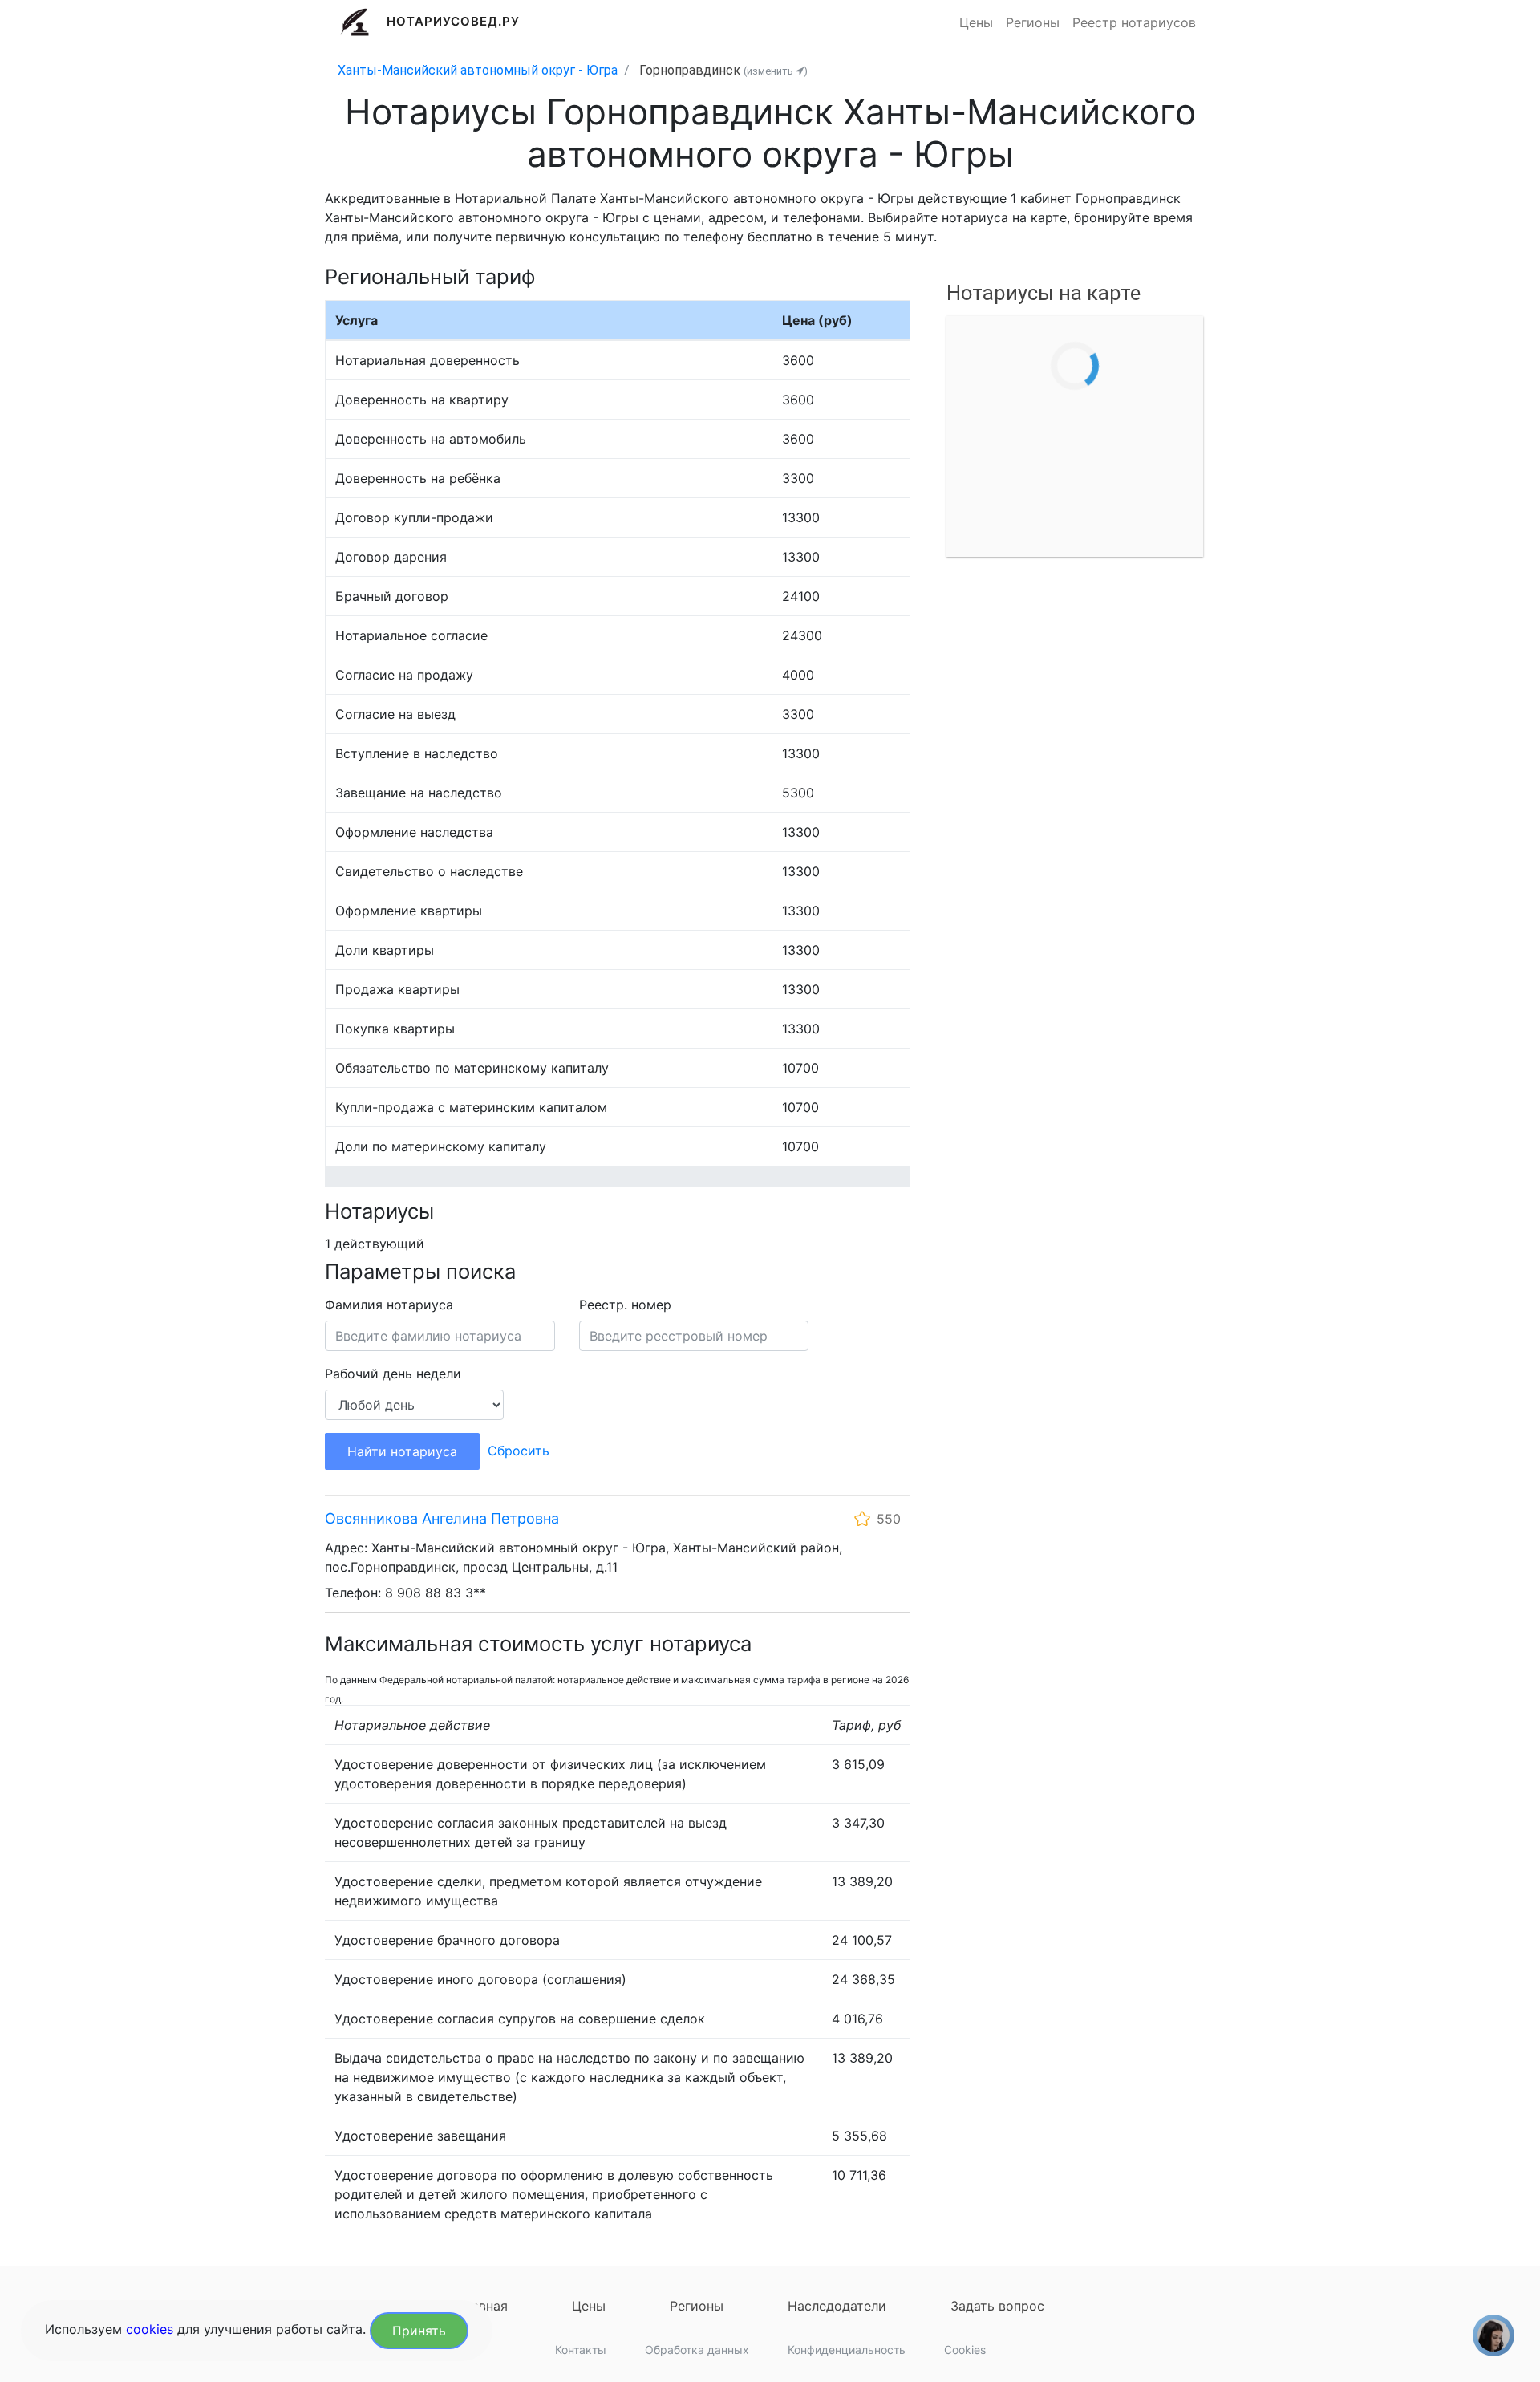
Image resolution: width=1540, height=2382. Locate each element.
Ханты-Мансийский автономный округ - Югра (478, 70)
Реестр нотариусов (1134, 22)
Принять (419, 2331)
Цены (976, 22)
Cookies (965, 2350)
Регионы (1033, 22)
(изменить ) (776, 71)
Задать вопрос (997, 2306)
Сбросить (519, 1451)
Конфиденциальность (847, 2350)
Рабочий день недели (393, 1374)
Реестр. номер (625, 1305)
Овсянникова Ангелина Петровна (442, 1518)
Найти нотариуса (402, 1451)
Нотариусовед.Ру (454, 21)
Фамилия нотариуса (389, 1305)
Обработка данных (697, 2350)
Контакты (581, 2350)
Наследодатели (837, 2306)
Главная (482, 2306)
